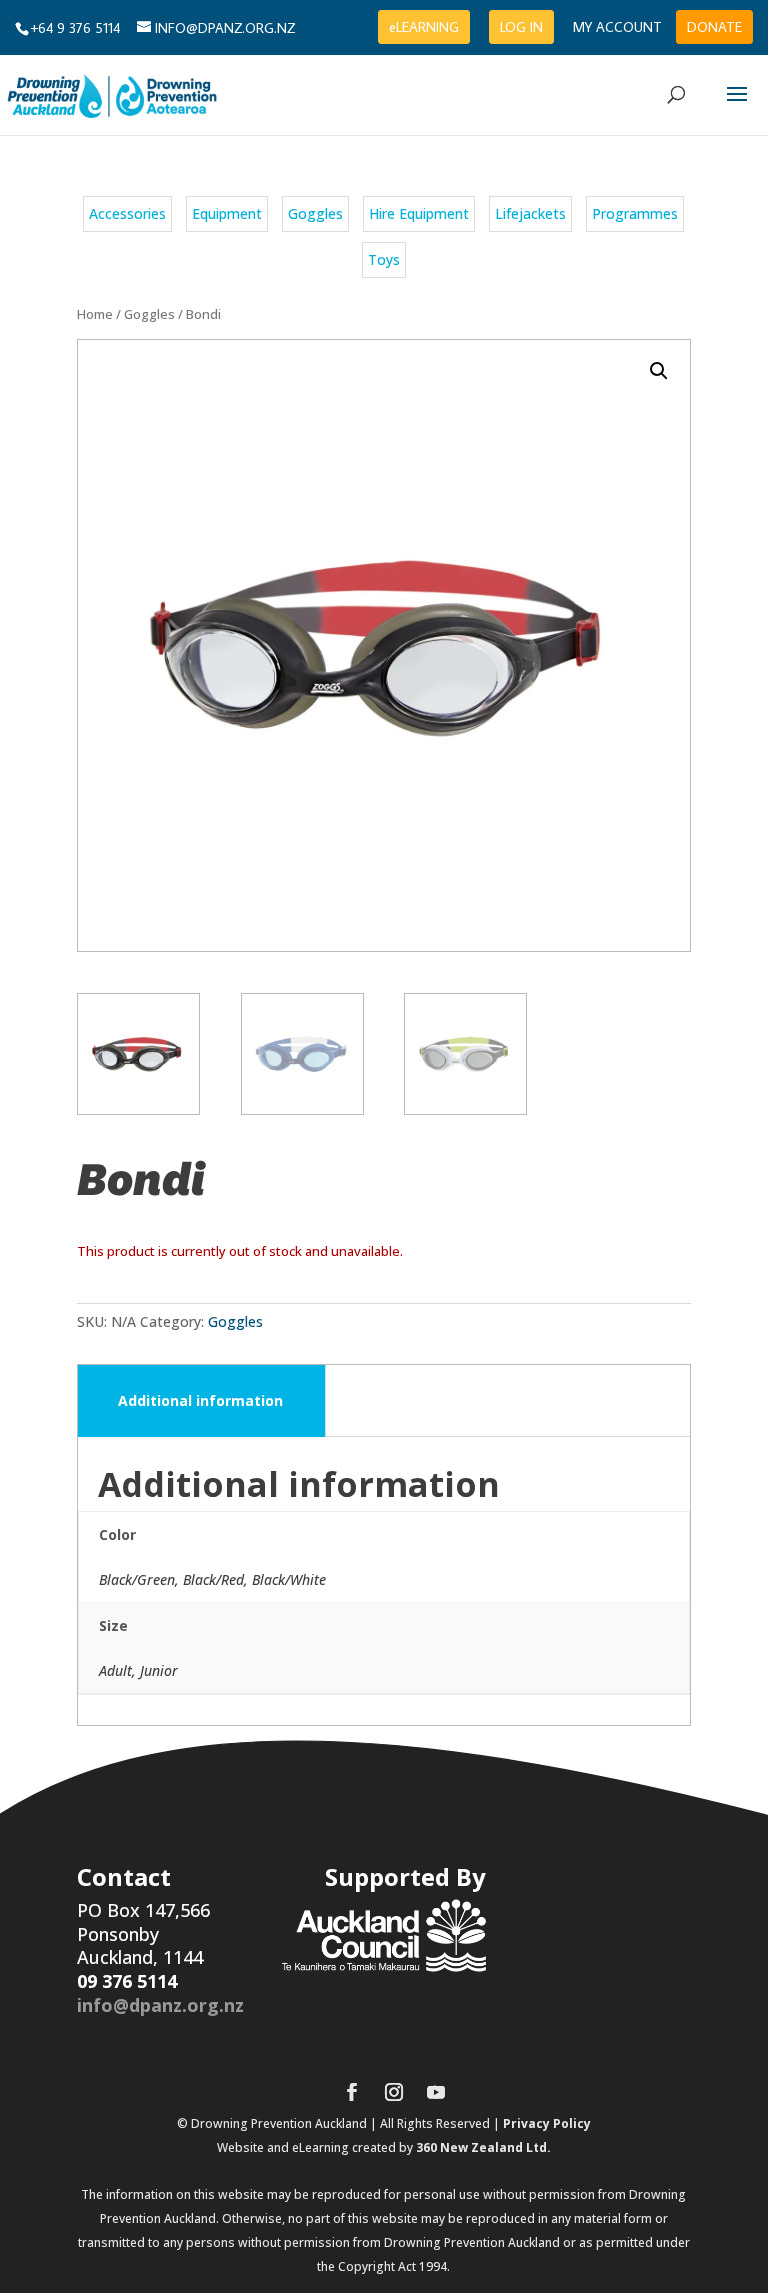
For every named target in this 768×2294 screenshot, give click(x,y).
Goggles (315, 213)
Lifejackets (530, 213)
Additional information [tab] (200, 1400)
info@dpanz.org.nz (160, 2005)
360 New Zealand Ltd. (483, 2147)
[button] (659, 371)
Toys (384, 259)
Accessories (127, 213)
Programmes (635, 213)
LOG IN (521, 27)
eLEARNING (424, 27)
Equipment (227, 213)
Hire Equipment (419, 213)
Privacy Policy (547, 2123)
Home (95, 314)
